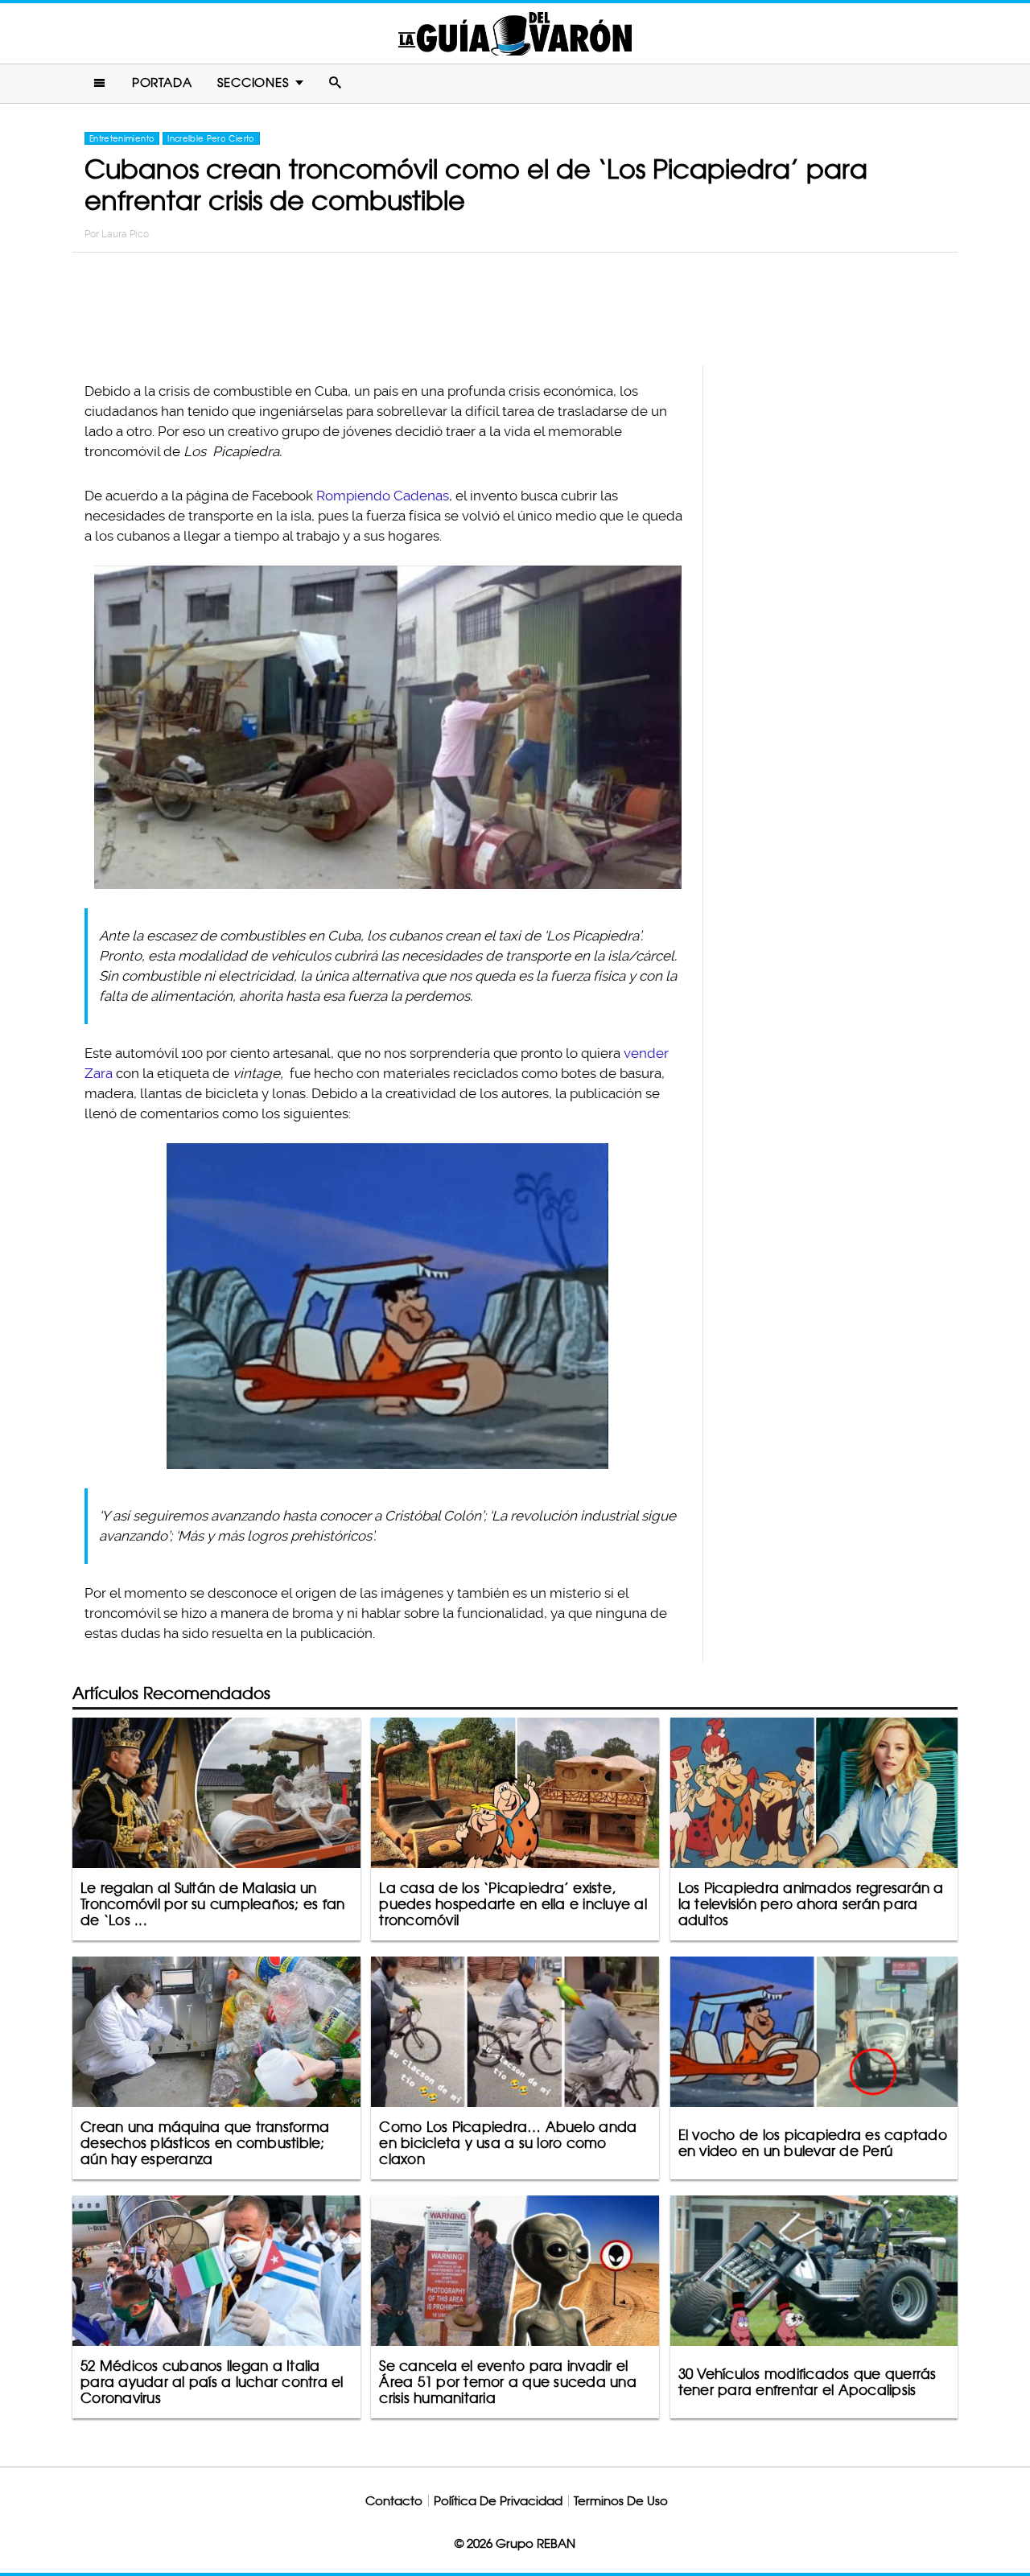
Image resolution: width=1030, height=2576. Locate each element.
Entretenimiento (122, 138)
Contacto (394, 2501)
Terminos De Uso (621, 2501)
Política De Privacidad (498, 2501)
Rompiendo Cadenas (383, 496)
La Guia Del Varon (515, 33)
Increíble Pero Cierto (211, 138)
